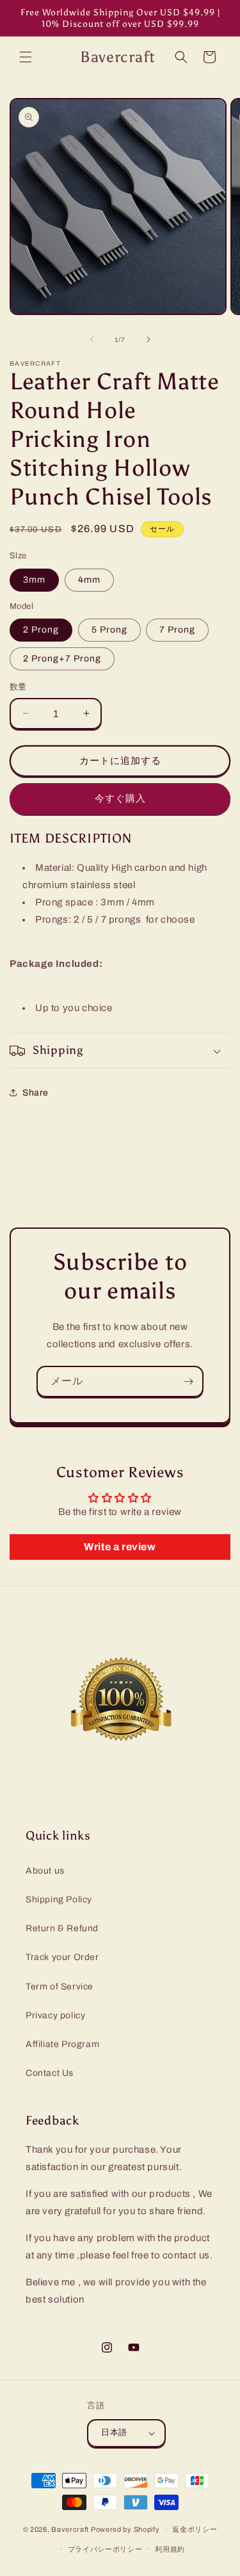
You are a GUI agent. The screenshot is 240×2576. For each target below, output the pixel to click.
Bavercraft (70, 2529)
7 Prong (177, 630)
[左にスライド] (92, 339)
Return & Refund (62, 1928)
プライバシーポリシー (105, 2549)
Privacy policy (55, 2015)
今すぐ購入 (120, 798)
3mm (34, 580)
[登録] (188, 1381)
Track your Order (62, 1957)
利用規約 (170, 2549)
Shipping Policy (59, 1900)
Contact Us (50, 2073)
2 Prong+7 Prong (62, 659)
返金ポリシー (195, 2529)
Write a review (120, 1547)
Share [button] (36, 1093)
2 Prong (41, 630)
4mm (89, 580)
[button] (26, 57)
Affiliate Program (62, 2044)
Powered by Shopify (125, 2529)
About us (45, 1871)
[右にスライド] (148, 339)
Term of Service (60, 1987)
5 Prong (109, 630)
